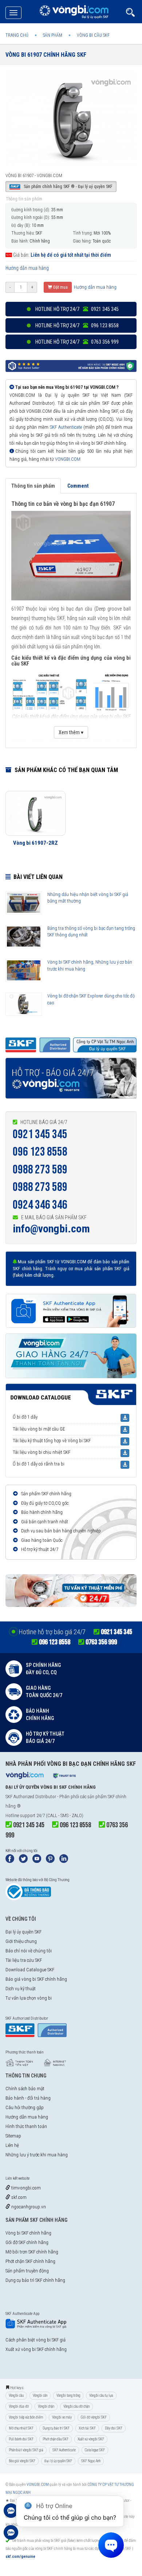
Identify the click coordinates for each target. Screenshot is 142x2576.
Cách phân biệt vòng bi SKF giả (35, 2340)
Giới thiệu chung (21, 1941)
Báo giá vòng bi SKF (22, 2461)
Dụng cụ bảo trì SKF (56, 2428)
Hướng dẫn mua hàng (27, 268)
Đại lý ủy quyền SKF (23, 1932)
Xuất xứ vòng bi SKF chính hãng (36, 2349)
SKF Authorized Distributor (31, 1797)
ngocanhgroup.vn (28, 2207)
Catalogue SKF (95, 2450)
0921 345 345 (40, 1134)
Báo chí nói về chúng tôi (29, 1951)
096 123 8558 (40, 1152)
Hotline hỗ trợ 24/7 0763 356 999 (76, 342)
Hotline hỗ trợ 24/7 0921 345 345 (76, 309)
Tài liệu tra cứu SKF (24, 1960)
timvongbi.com (25, 2188)
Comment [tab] (78, 486)
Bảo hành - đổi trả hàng (28, 2098)
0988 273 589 (40, 1170)
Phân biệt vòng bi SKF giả (26, 2450)
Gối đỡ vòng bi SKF (94, 2417)
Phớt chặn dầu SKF (56, 2439)
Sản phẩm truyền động (27, 2271)
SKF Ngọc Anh (91, 2461)
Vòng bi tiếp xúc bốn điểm (26, 2417)
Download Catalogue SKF (30, 1970)
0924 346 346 (40, 1205)
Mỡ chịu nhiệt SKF (21, 2428)
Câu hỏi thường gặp (25, 2107)
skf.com (18, 2197)
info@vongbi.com (51, 1229)
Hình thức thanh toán (26, 2126)
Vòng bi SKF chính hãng (28, 2233)
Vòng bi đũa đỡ (19, 2406)
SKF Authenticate (66, 427)
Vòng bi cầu (16, 2395)
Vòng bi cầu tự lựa (101, 2395)
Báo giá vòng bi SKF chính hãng (36, 1979)
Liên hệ (12, 2145)
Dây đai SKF (114, 2428)
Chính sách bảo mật (25, 2089)
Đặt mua (60, 287)
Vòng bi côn (40, 2395)
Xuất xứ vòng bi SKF (91, 2439)
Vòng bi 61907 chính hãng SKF (46, 55)
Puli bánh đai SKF (21, 2439)
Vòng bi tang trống (68, 2395)
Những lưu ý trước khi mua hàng (37, 2155)
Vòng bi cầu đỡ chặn (76, 2406)
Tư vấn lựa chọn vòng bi (29, 1998)
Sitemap (13, 2136)
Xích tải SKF (87, 2428)
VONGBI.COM (68, 459)
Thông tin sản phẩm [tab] (33, 486)
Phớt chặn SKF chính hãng (30, 2261)
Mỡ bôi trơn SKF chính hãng (32, 2252)
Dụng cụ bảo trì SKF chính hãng (35, 2280)
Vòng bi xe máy (62, 2417)
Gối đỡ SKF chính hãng (27, 2242)
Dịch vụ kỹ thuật (21, 1989)
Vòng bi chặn (46, 2406)
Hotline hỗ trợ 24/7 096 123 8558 (76, 325)
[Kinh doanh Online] (11, 2514)
